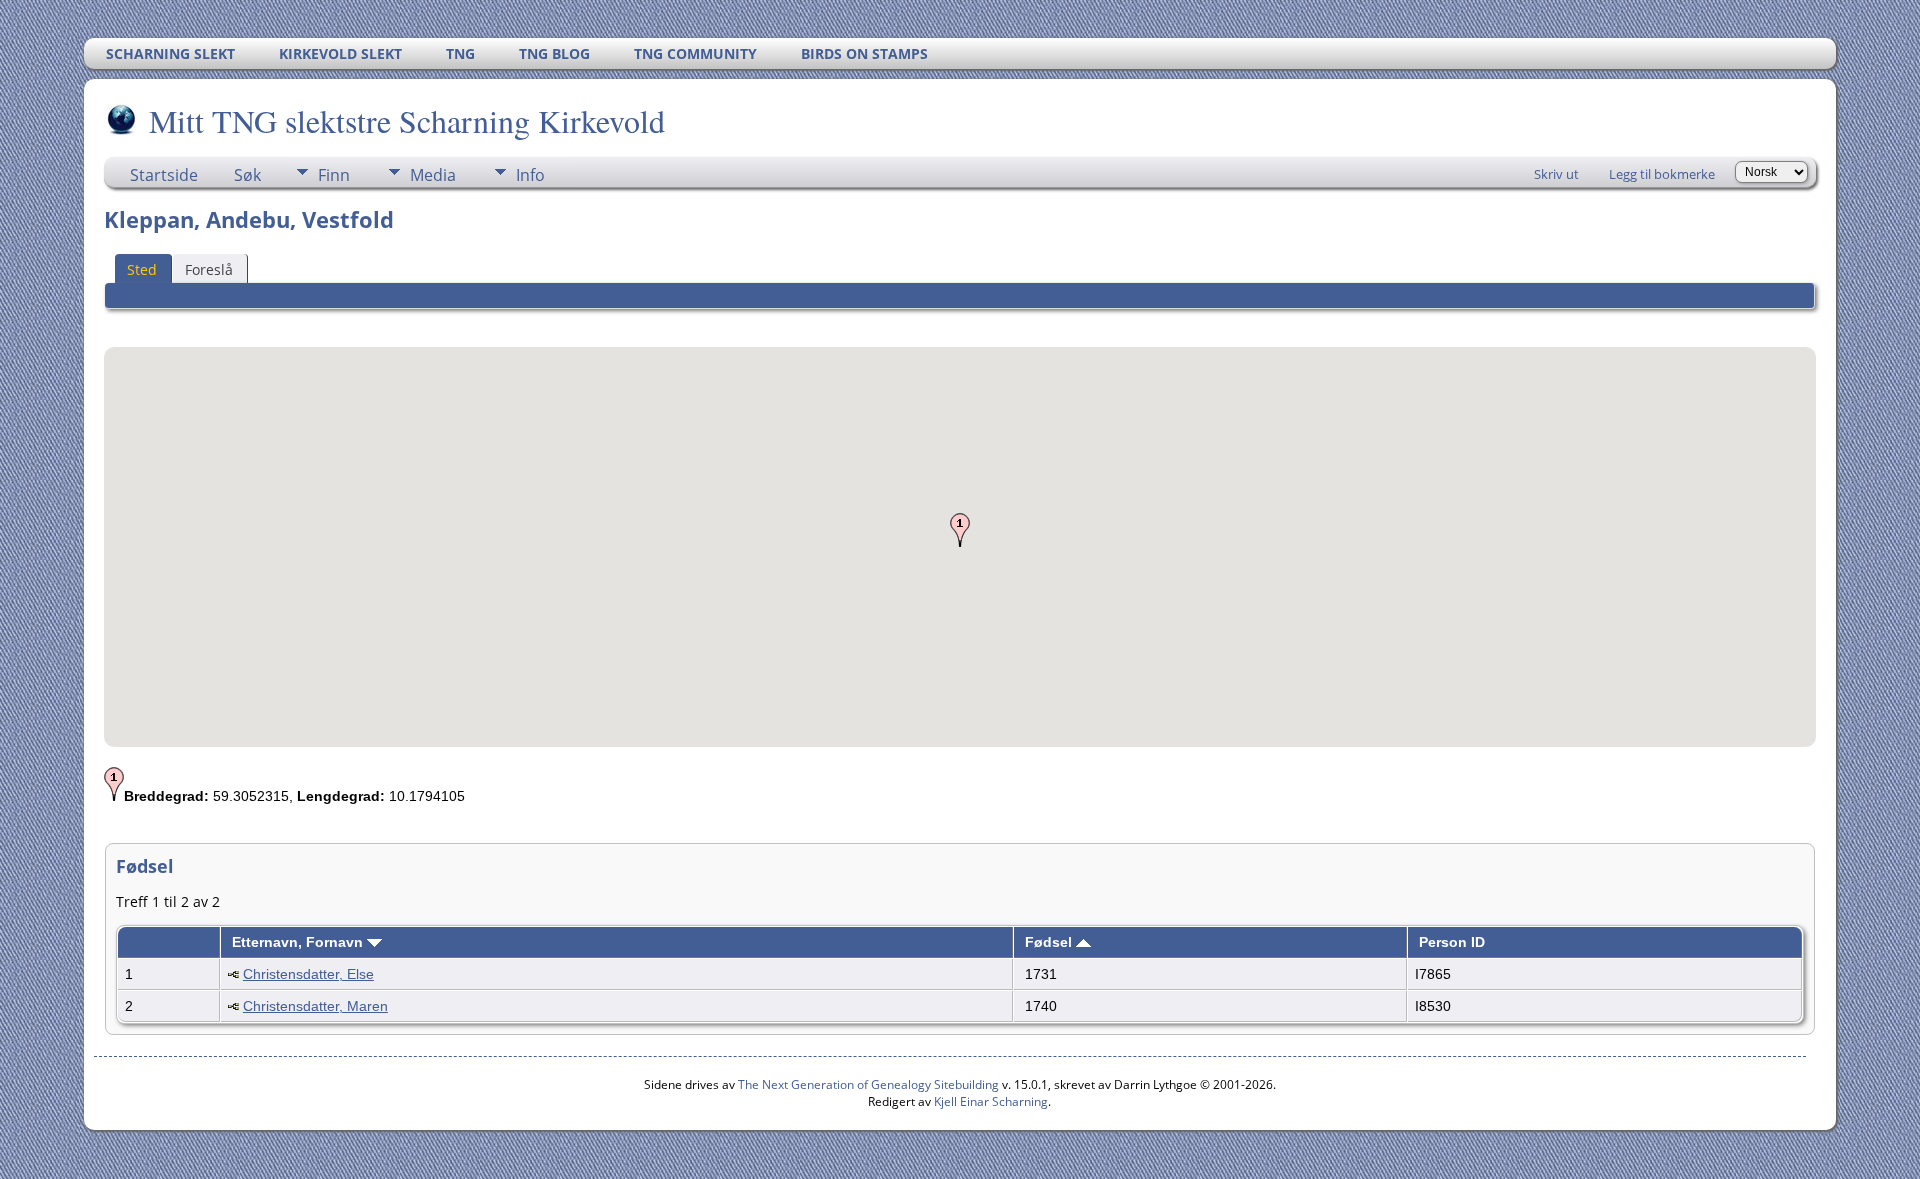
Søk (247, 175)
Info (530, 175)
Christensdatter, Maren (315, 1006)
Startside (164, 175)
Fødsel (1050, 942)
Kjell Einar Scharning (991, 1101)
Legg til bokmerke (1662, 174)
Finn (334, 175)
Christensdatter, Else (308, 974)
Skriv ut (1556, 174)
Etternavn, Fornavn (299, 942)
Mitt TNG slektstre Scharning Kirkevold (407, 120)
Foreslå (209, 269)
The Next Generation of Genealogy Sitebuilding (868, 1084)
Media (433, 175)
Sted (142, 269)
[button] (960, 530)
